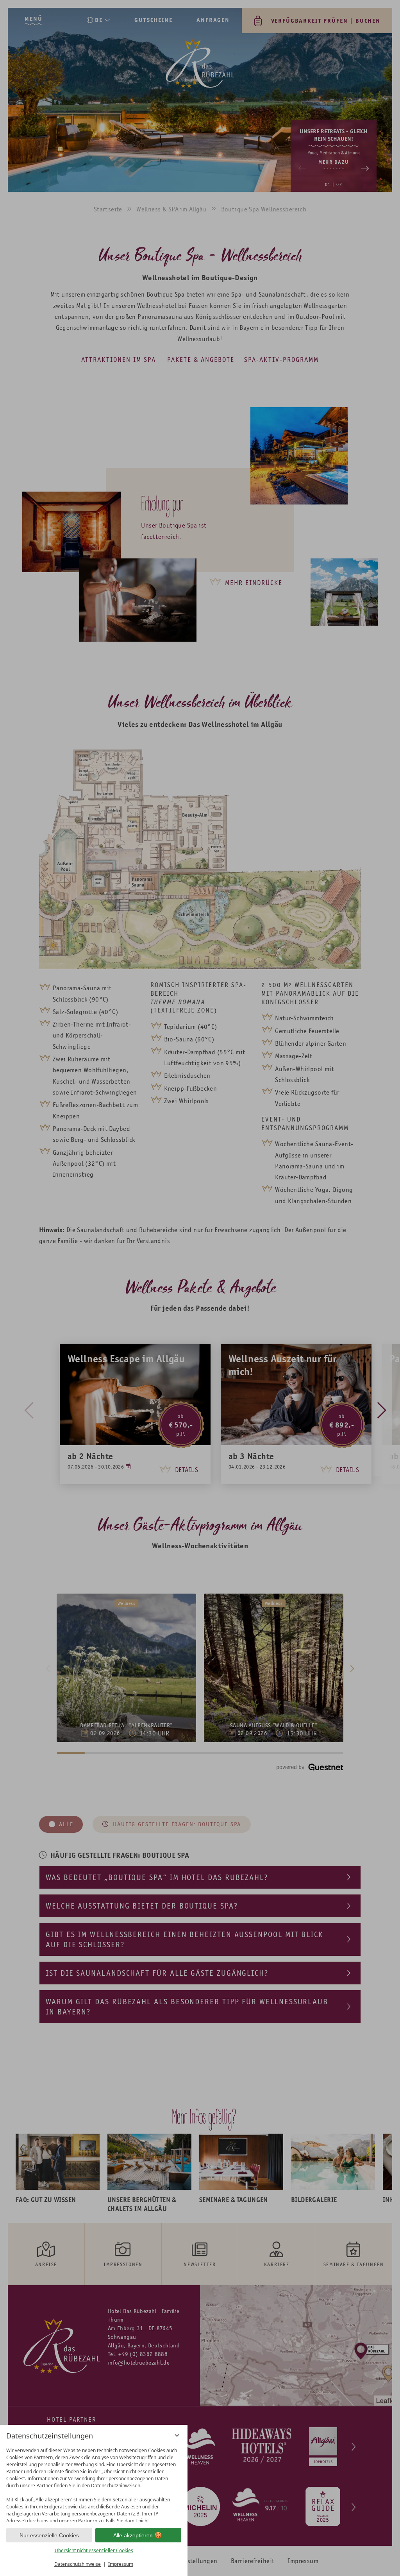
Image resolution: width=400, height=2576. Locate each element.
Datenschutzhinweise (78, 2564)
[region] (94, 2483)
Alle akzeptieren (133, 2535)
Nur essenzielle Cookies (49, 2535)
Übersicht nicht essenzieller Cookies (94, 2550)
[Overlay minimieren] (177, 2435)
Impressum (121, 2564)
